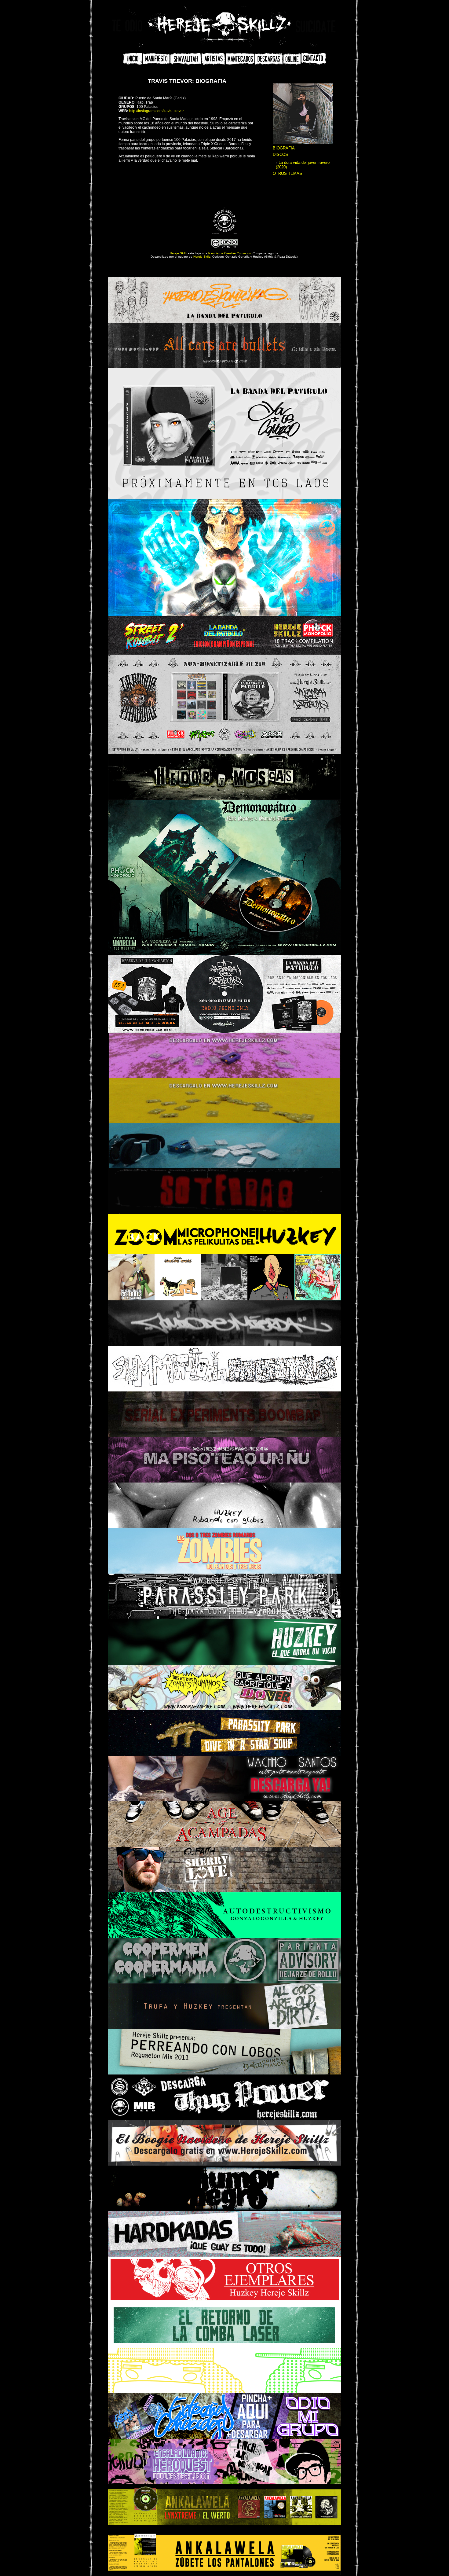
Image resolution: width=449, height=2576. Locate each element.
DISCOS (280, 154)
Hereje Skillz (178, 253)
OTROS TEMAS (287, 173)
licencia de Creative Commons (230, 253)
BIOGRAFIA (284, 148)
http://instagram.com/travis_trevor (157, 111)
